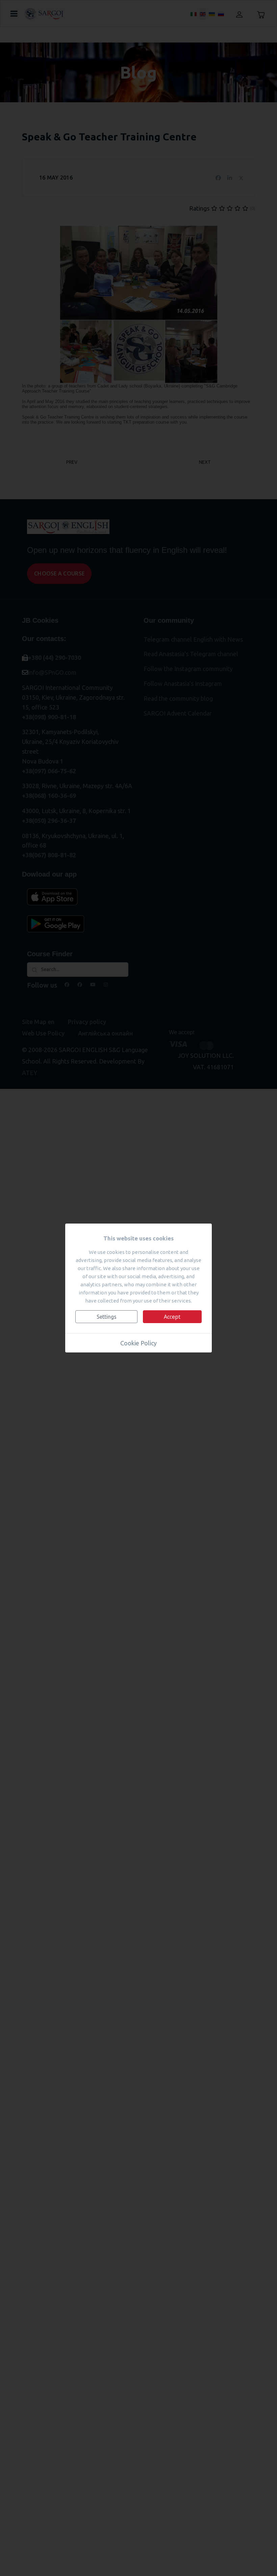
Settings (107, 1317)
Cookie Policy (138, 1343)
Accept (172, 1317)
